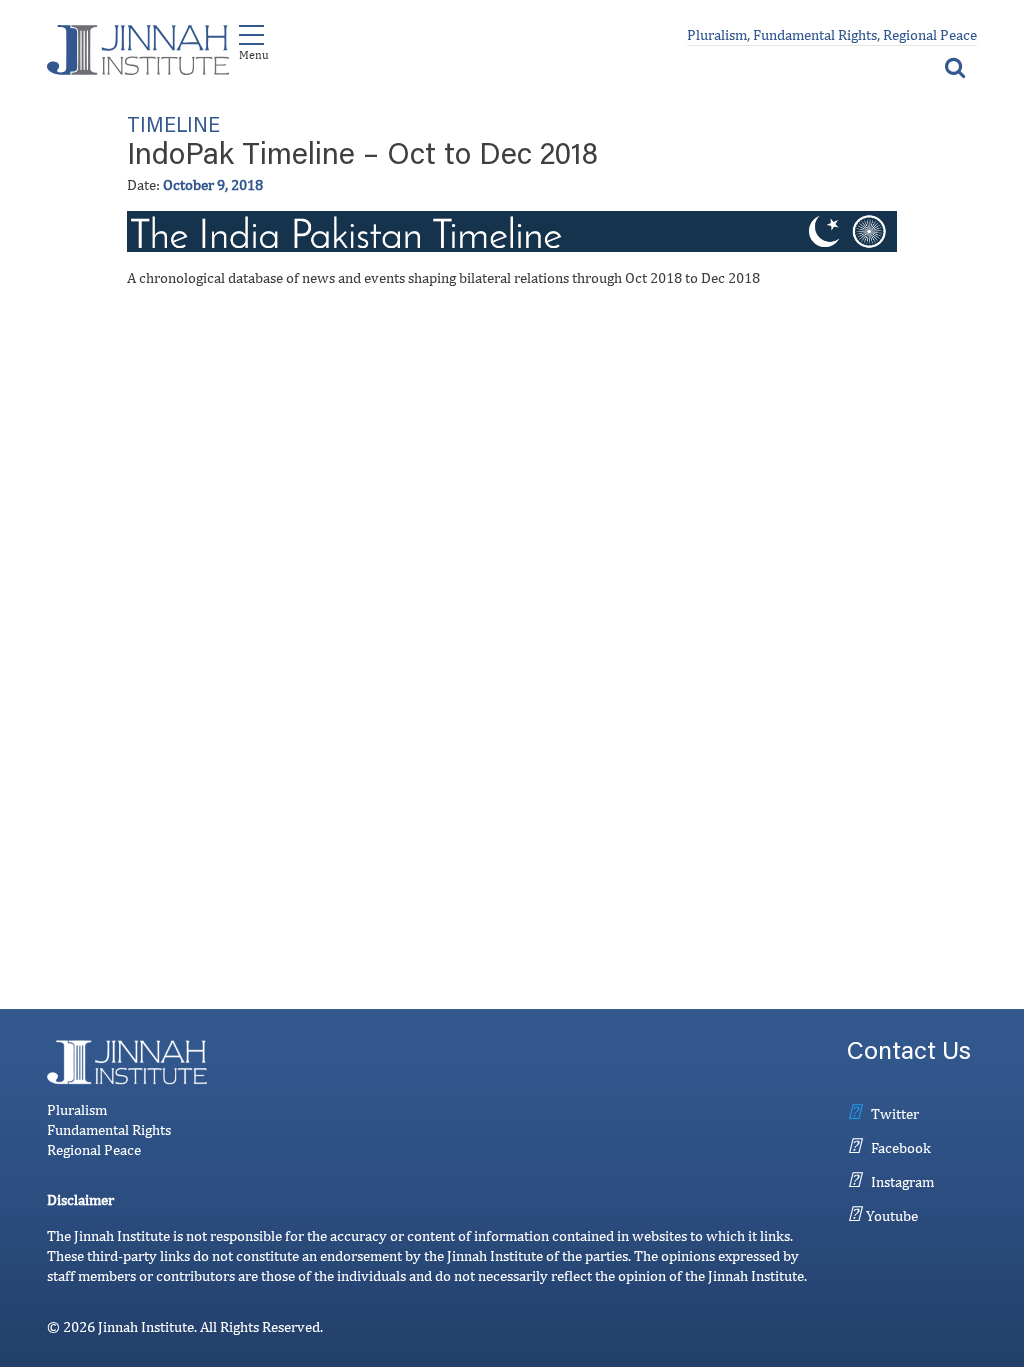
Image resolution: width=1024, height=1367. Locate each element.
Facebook (901, 1147)
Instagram (902, 1181)
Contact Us (909, 1053)
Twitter (895, 1113)
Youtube (892, 1215)
